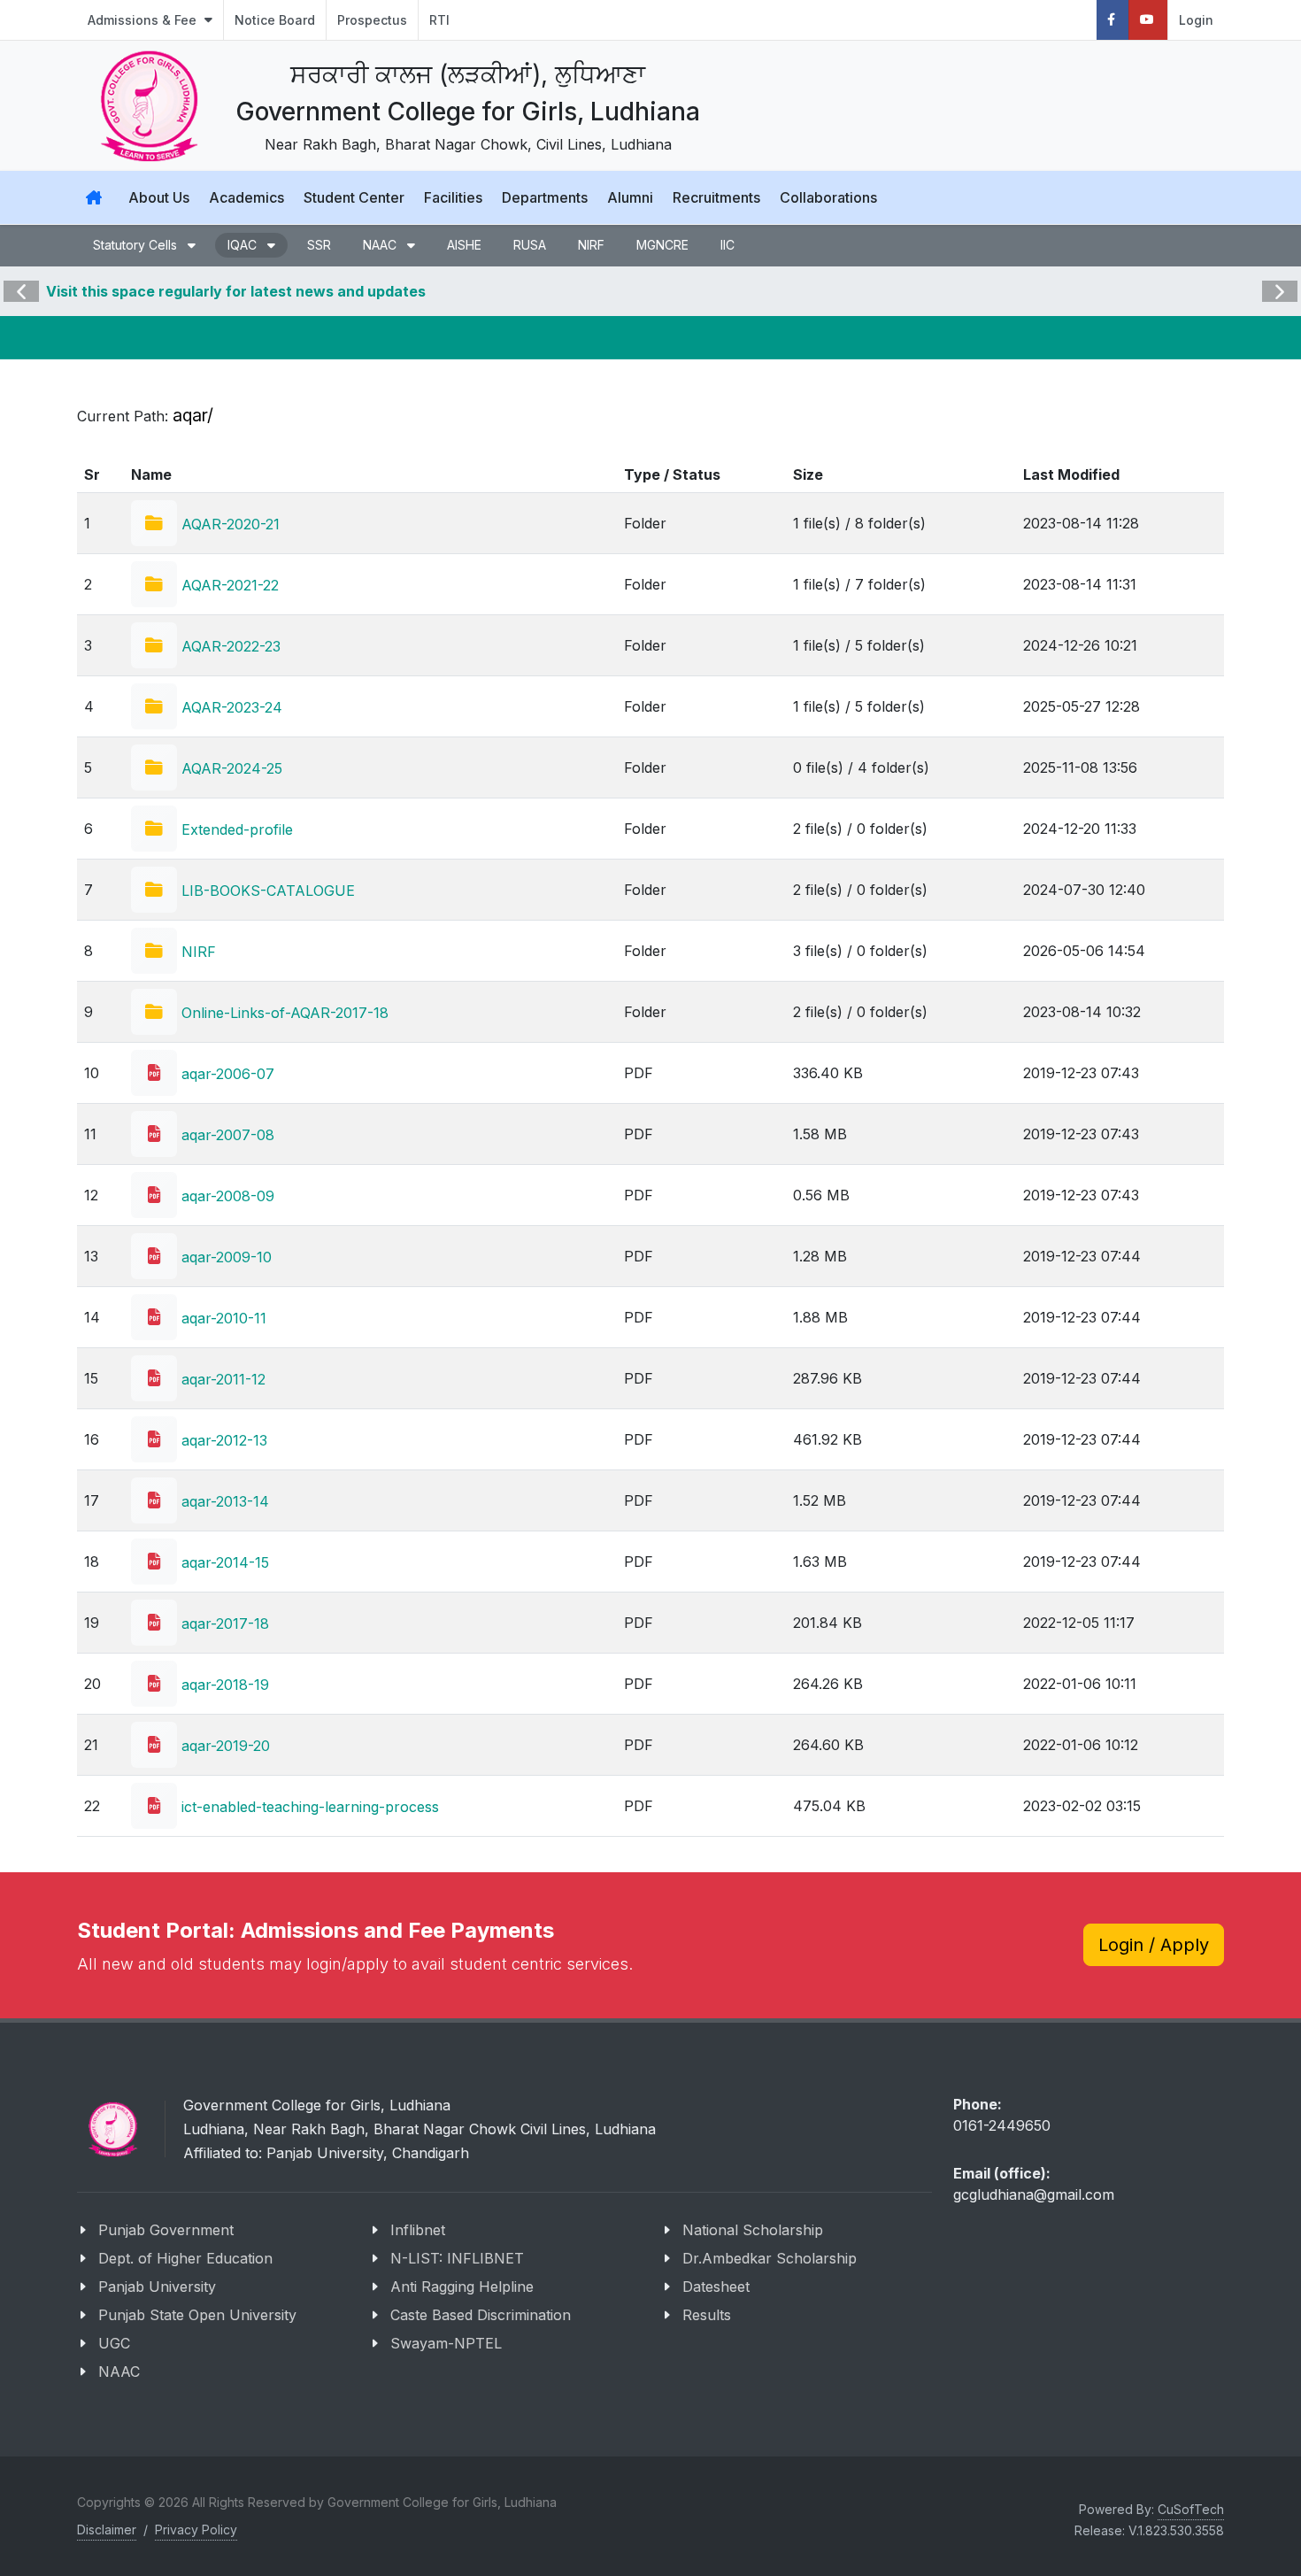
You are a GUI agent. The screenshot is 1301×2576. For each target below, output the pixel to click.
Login (1196, 20)
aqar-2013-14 (223, 1501)
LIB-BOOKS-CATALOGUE (266, 891)
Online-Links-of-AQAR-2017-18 (283, 1013)
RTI (439, 20)
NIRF (196, 952)
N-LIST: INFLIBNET (457, 2258)
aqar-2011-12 (221, 1379)
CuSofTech (1191, 2509)
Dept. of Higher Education (185, 2258)
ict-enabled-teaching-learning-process (308, 1807)
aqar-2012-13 (222, 1440)
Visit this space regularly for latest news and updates (236, 291)
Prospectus (372, 20)
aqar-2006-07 (226, 1074)
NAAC (119, 2372)
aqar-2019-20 (223, 1746)
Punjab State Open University (197, 2315)
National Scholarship (753, 2230)
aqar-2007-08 (226, 1135)
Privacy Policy (196, 2530)
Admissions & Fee (144, 20)
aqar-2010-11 (222, 1318)
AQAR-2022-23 (229, 646)
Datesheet (716, 2287)
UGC (114, 2343)
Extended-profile (235, 829)
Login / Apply (1154, 1945)
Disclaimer (107, 2530)
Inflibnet (418, 2230)
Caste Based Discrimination (481, 2315)
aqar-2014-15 (223, 1562)
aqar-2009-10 (224, 1257)
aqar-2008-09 (226, 1196)
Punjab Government (166, 2230)
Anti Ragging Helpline (462, 2287)
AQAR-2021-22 (228, 585)
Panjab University (157, 2287)
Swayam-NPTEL (446, 2343)
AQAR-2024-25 (230, 768)
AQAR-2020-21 (228, 524)
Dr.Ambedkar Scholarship (770, 2258)
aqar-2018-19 (223, 1685)
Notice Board (275, 20)
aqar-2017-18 (223, 1623)
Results (707, 2315)
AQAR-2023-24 (230, 707)
